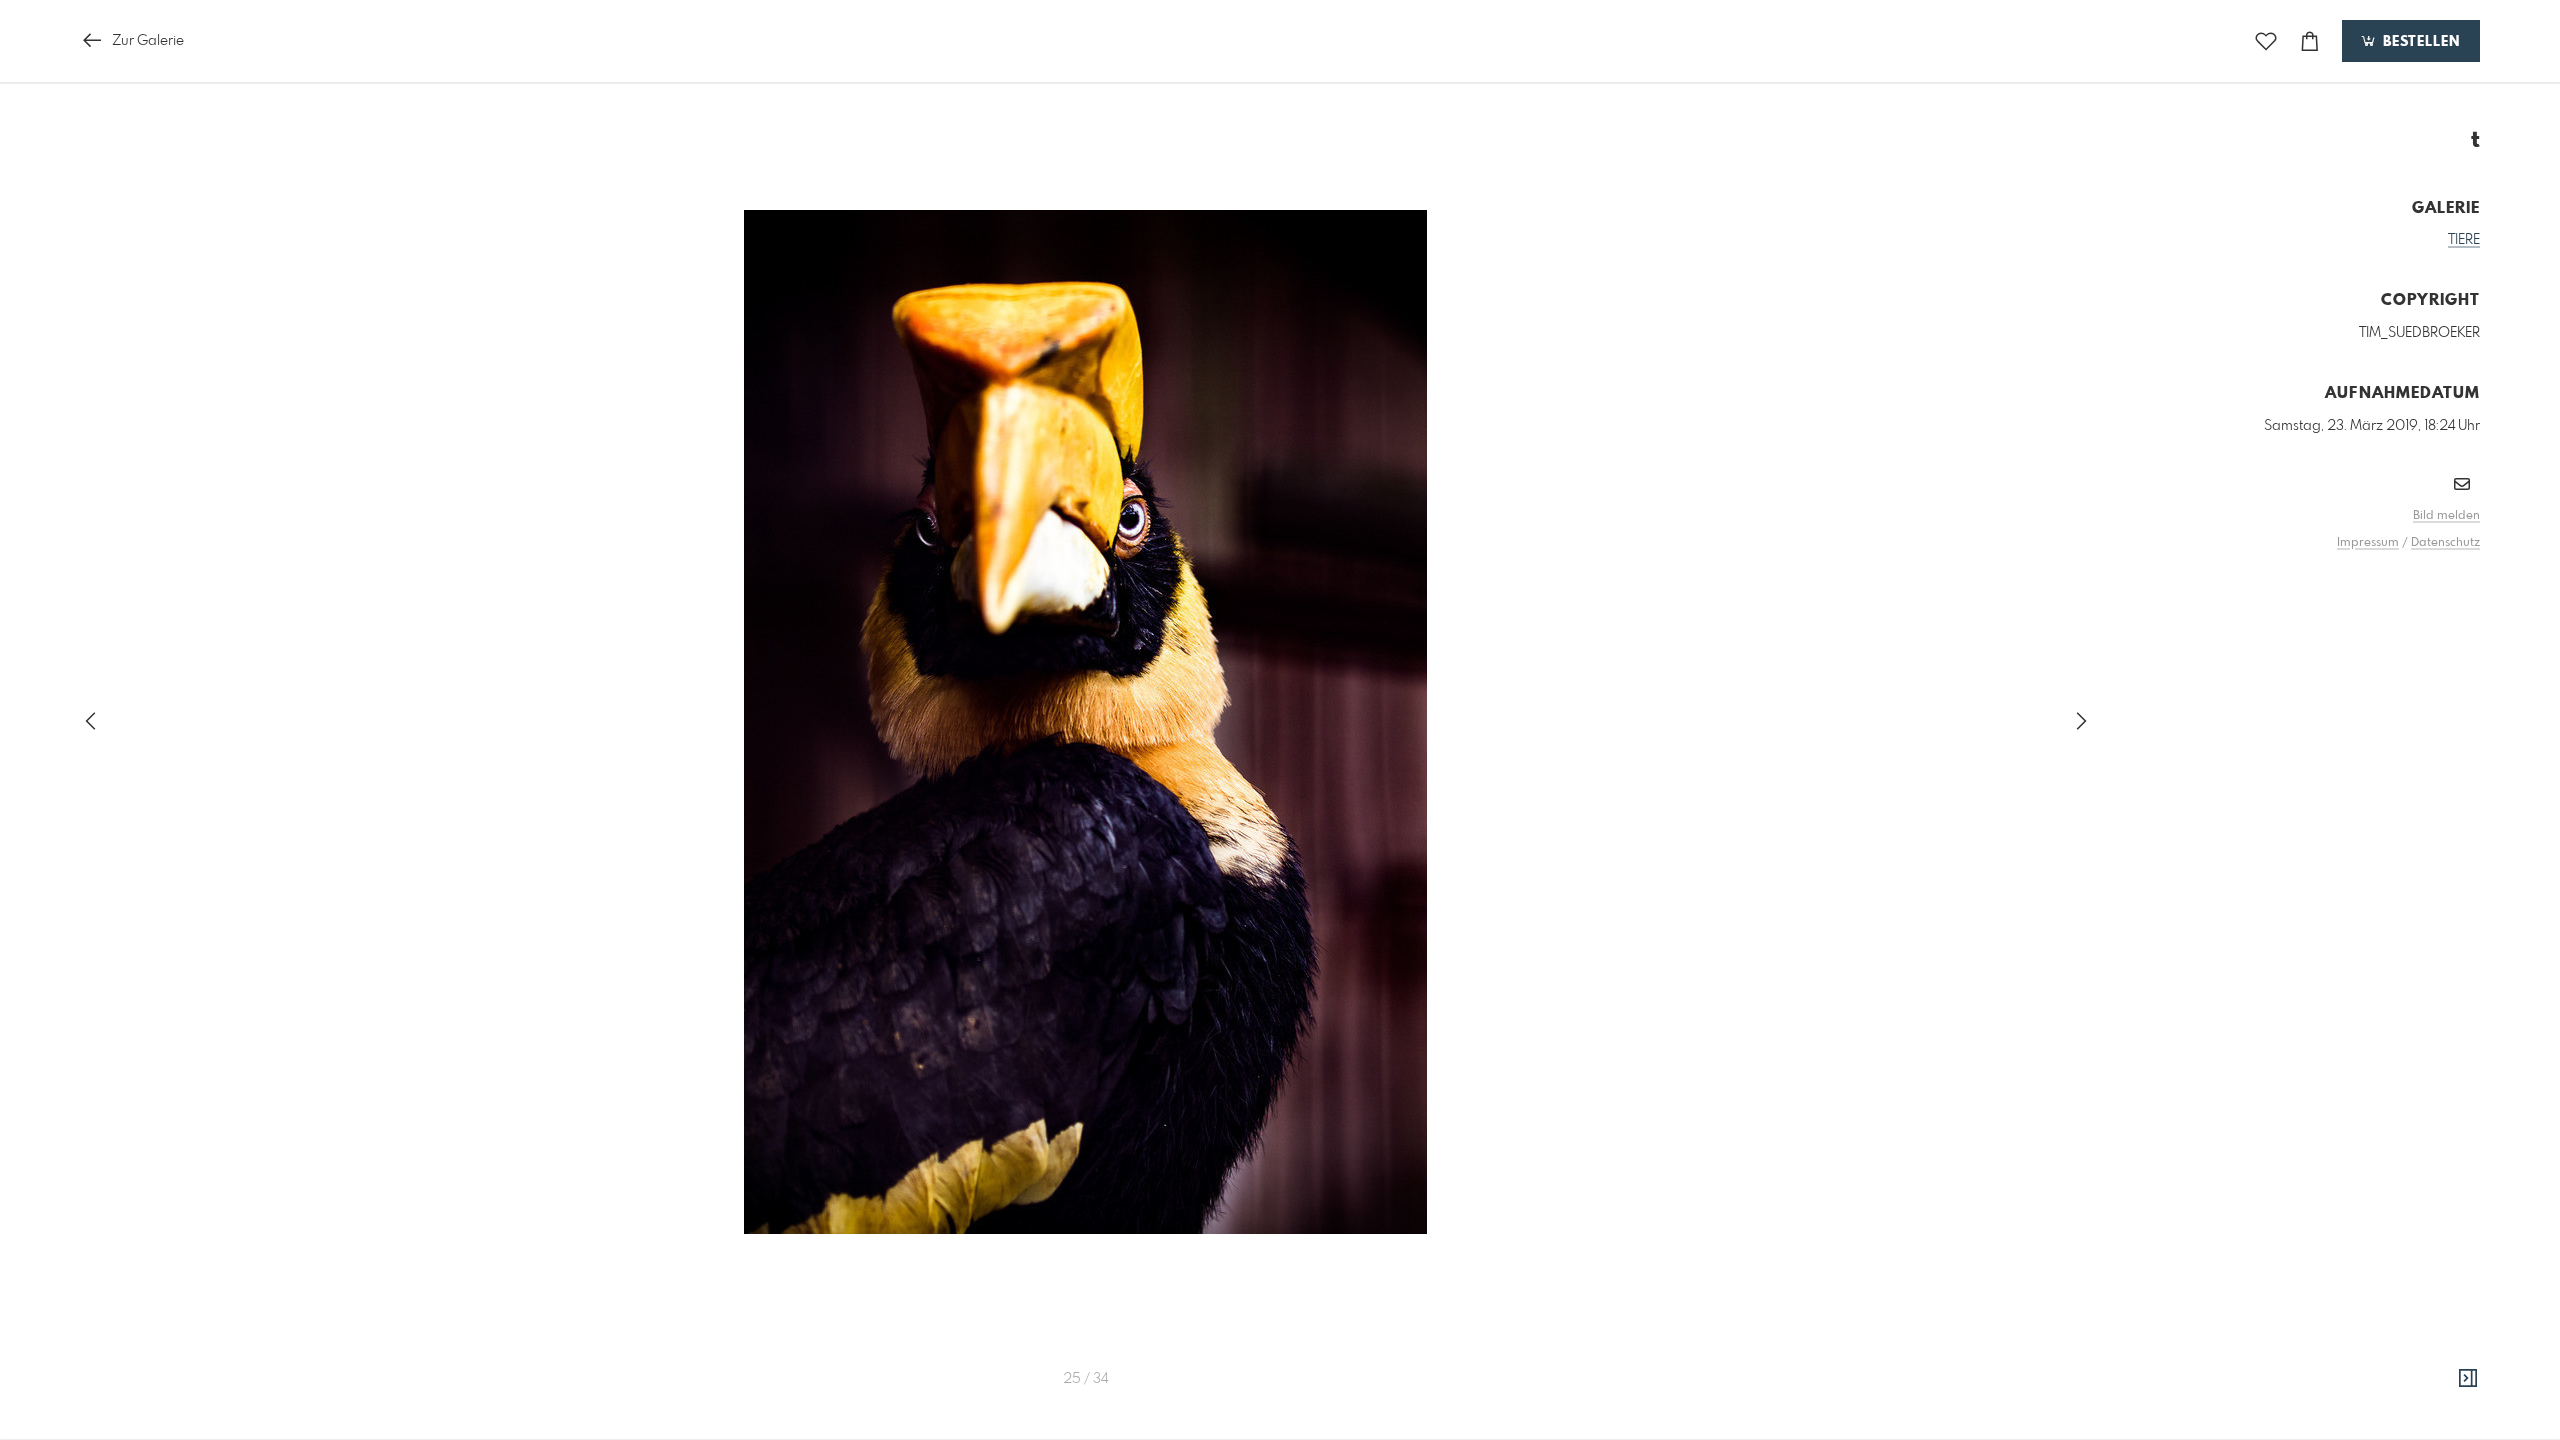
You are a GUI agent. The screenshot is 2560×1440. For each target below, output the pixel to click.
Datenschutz (2445, 543)
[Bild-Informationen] (2468, 1379)
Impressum (2368, 543)
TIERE (2464, 240)
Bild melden (2446, 516)
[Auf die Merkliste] (2266, 41)
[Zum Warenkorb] (2310, 41)
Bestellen (2419, 42)
